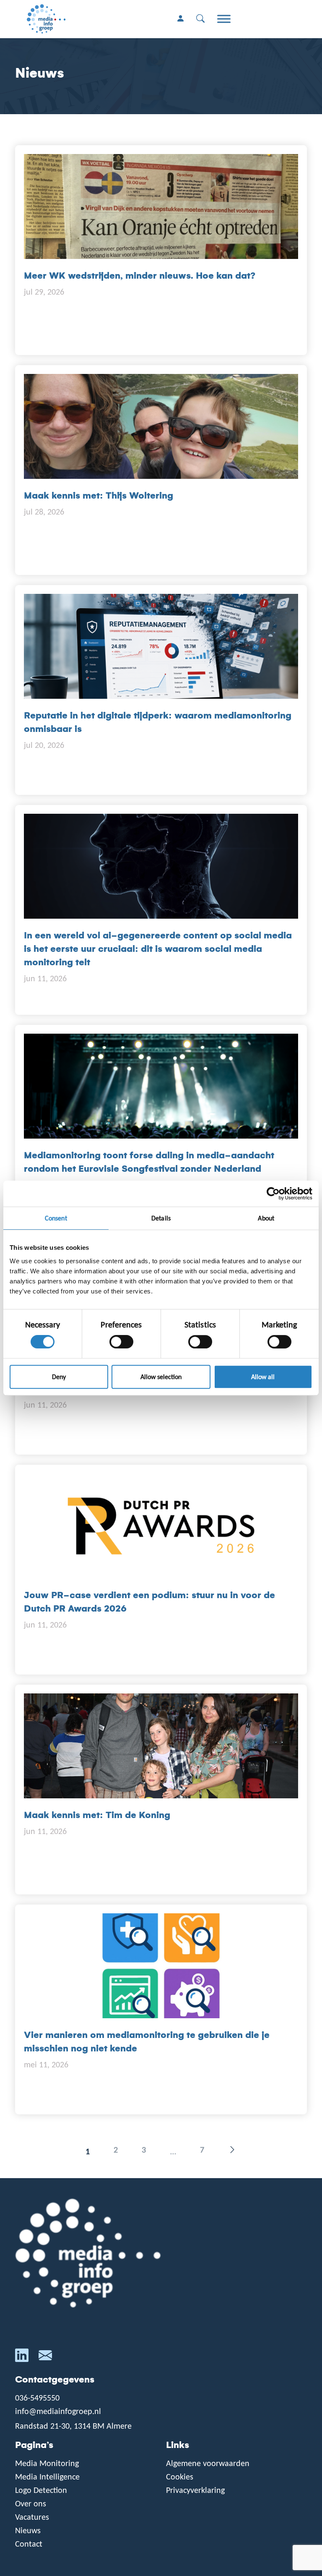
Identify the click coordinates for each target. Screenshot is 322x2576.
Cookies (180, 2477)
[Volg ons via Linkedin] (22, 2357)
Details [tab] (161, 1218)
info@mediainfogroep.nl (58, 2411)
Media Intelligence (47, 2477)
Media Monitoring (47, 2463)
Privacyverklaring (195, 2490)
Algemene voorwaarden (208, 2463)
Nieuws (28, 2530)
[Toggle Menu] (224, 19)
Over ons (31, 2503)
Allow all (263, 1377)
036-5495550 (37, 2398)
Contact (29, 2544)
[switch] (121, 1342)
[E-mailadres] (45, 2357)
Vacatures (32, 2517)
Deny (59, 1377)
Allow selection (161, 1377)
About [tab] (266, 1218)
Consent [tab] (56, 1218)
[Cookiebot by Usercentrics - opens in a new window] (276, 1194)
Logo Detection (41, 2490)
